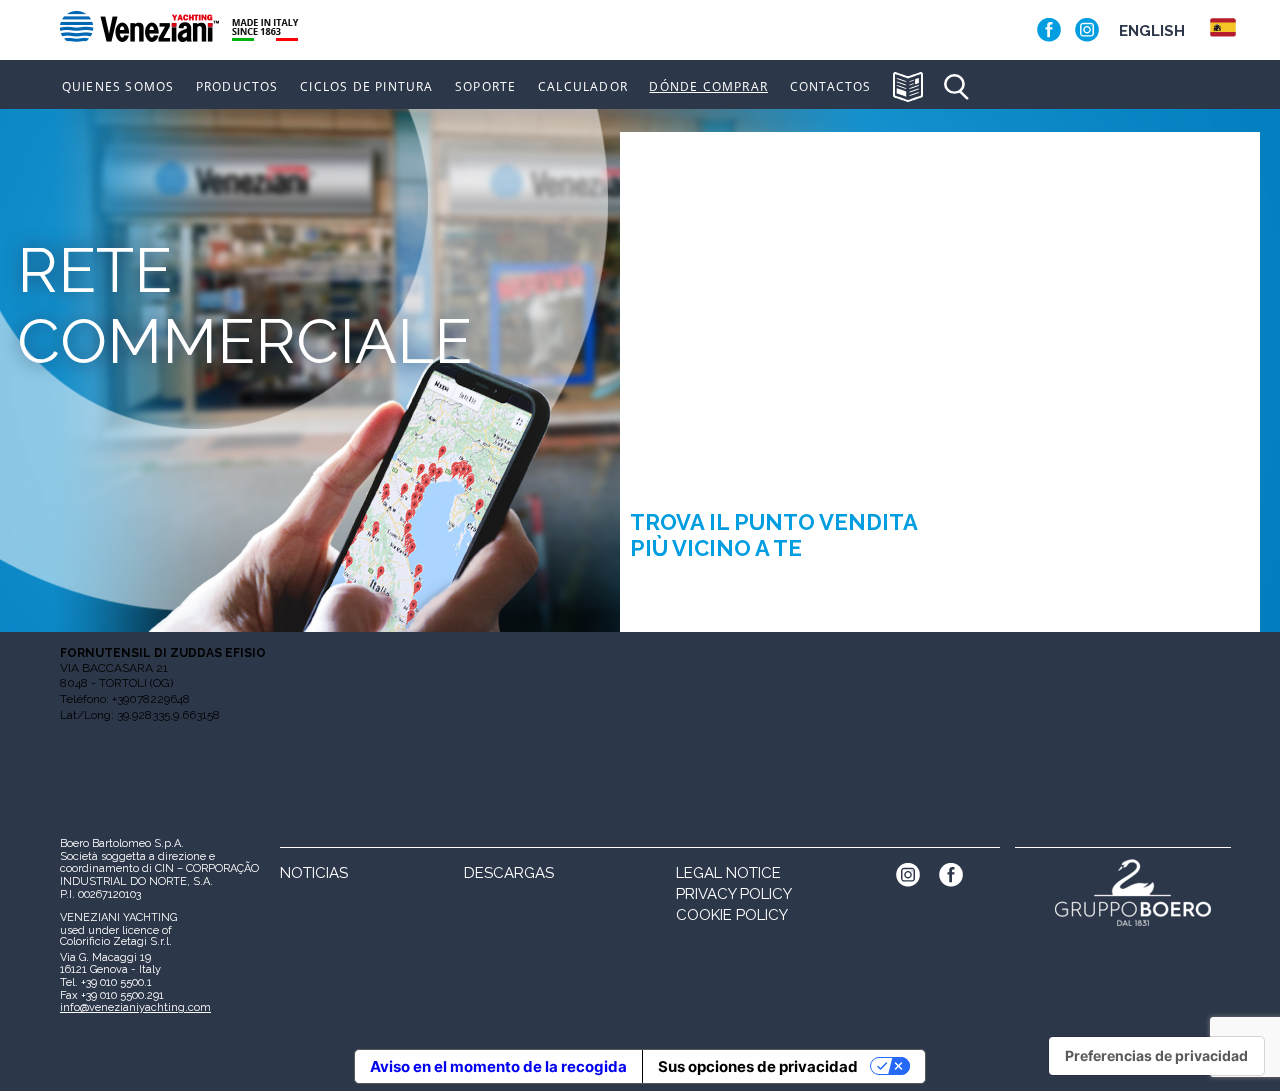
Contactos (831, 87)
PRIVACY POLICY (734, 894)
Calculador (583, 87)
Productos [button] (237, 87)
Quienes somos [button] (118, 87)
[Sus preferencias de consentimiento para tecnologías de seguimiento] (1156, 1056)
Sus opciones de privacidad (758, 1066)
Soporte (485, 87)
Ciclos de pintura (366, 87)
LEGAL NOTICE (728, 873)
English (1152, 31)
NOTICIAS (314, 873)
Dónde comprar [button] (708, 87)
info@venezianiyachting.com (135, 1007)
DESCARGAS (509, 873)
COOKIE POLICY (732, 915)
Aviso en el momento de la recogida (498, 1066)
